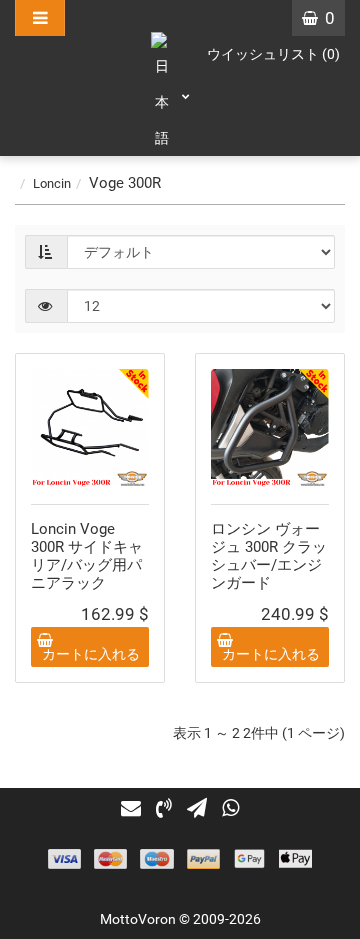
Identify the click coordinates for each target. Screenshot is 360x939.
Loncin (52, 183)
